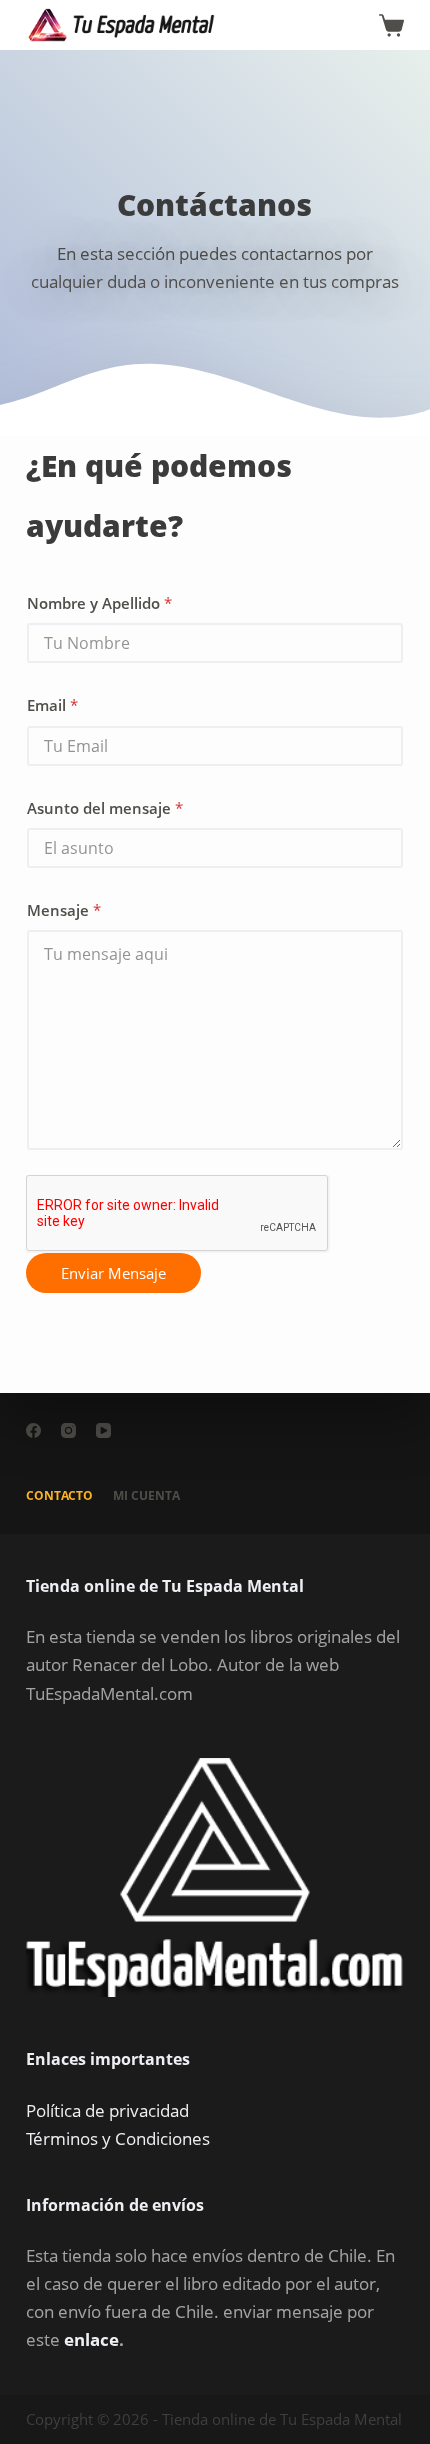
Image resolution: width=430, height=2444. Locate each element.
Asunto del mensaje (105, 808)
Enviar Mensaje (113, 1273)
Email (52, 705)
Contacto (59, 1496)
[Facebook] (33, 1430)
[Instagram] (68, 1430)
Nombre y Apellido (99, 603)
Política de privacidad (107, 2110)
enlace (91, 2339)
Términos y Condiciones (118, 2138)
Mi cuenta (146, 1496)
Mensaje (64, 910)
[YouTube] (103, 1430)
